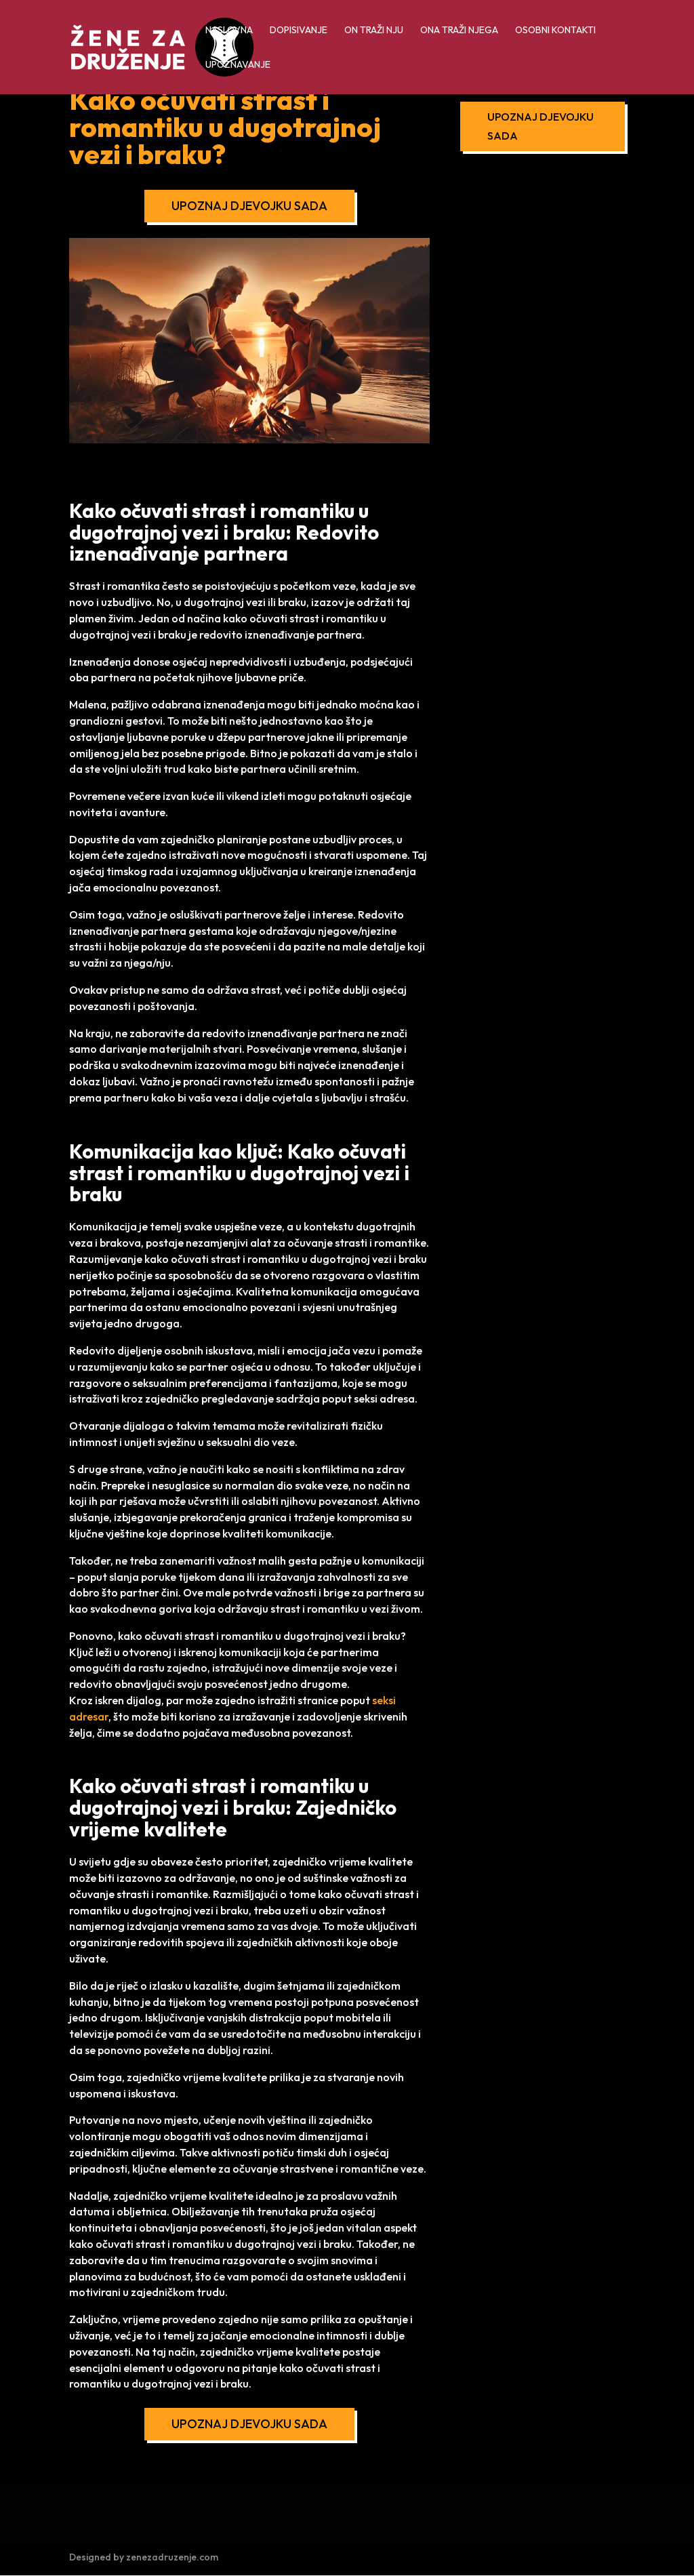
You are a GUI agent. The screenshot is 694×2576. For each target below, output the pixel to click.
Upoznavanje (238, 65)
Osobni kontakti (555, 31)
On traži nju (374, 31)
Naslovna (229, 31)
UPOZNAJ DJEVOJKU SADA (249, 206)
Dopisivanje (299, 31)
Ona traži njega (459, 31)
